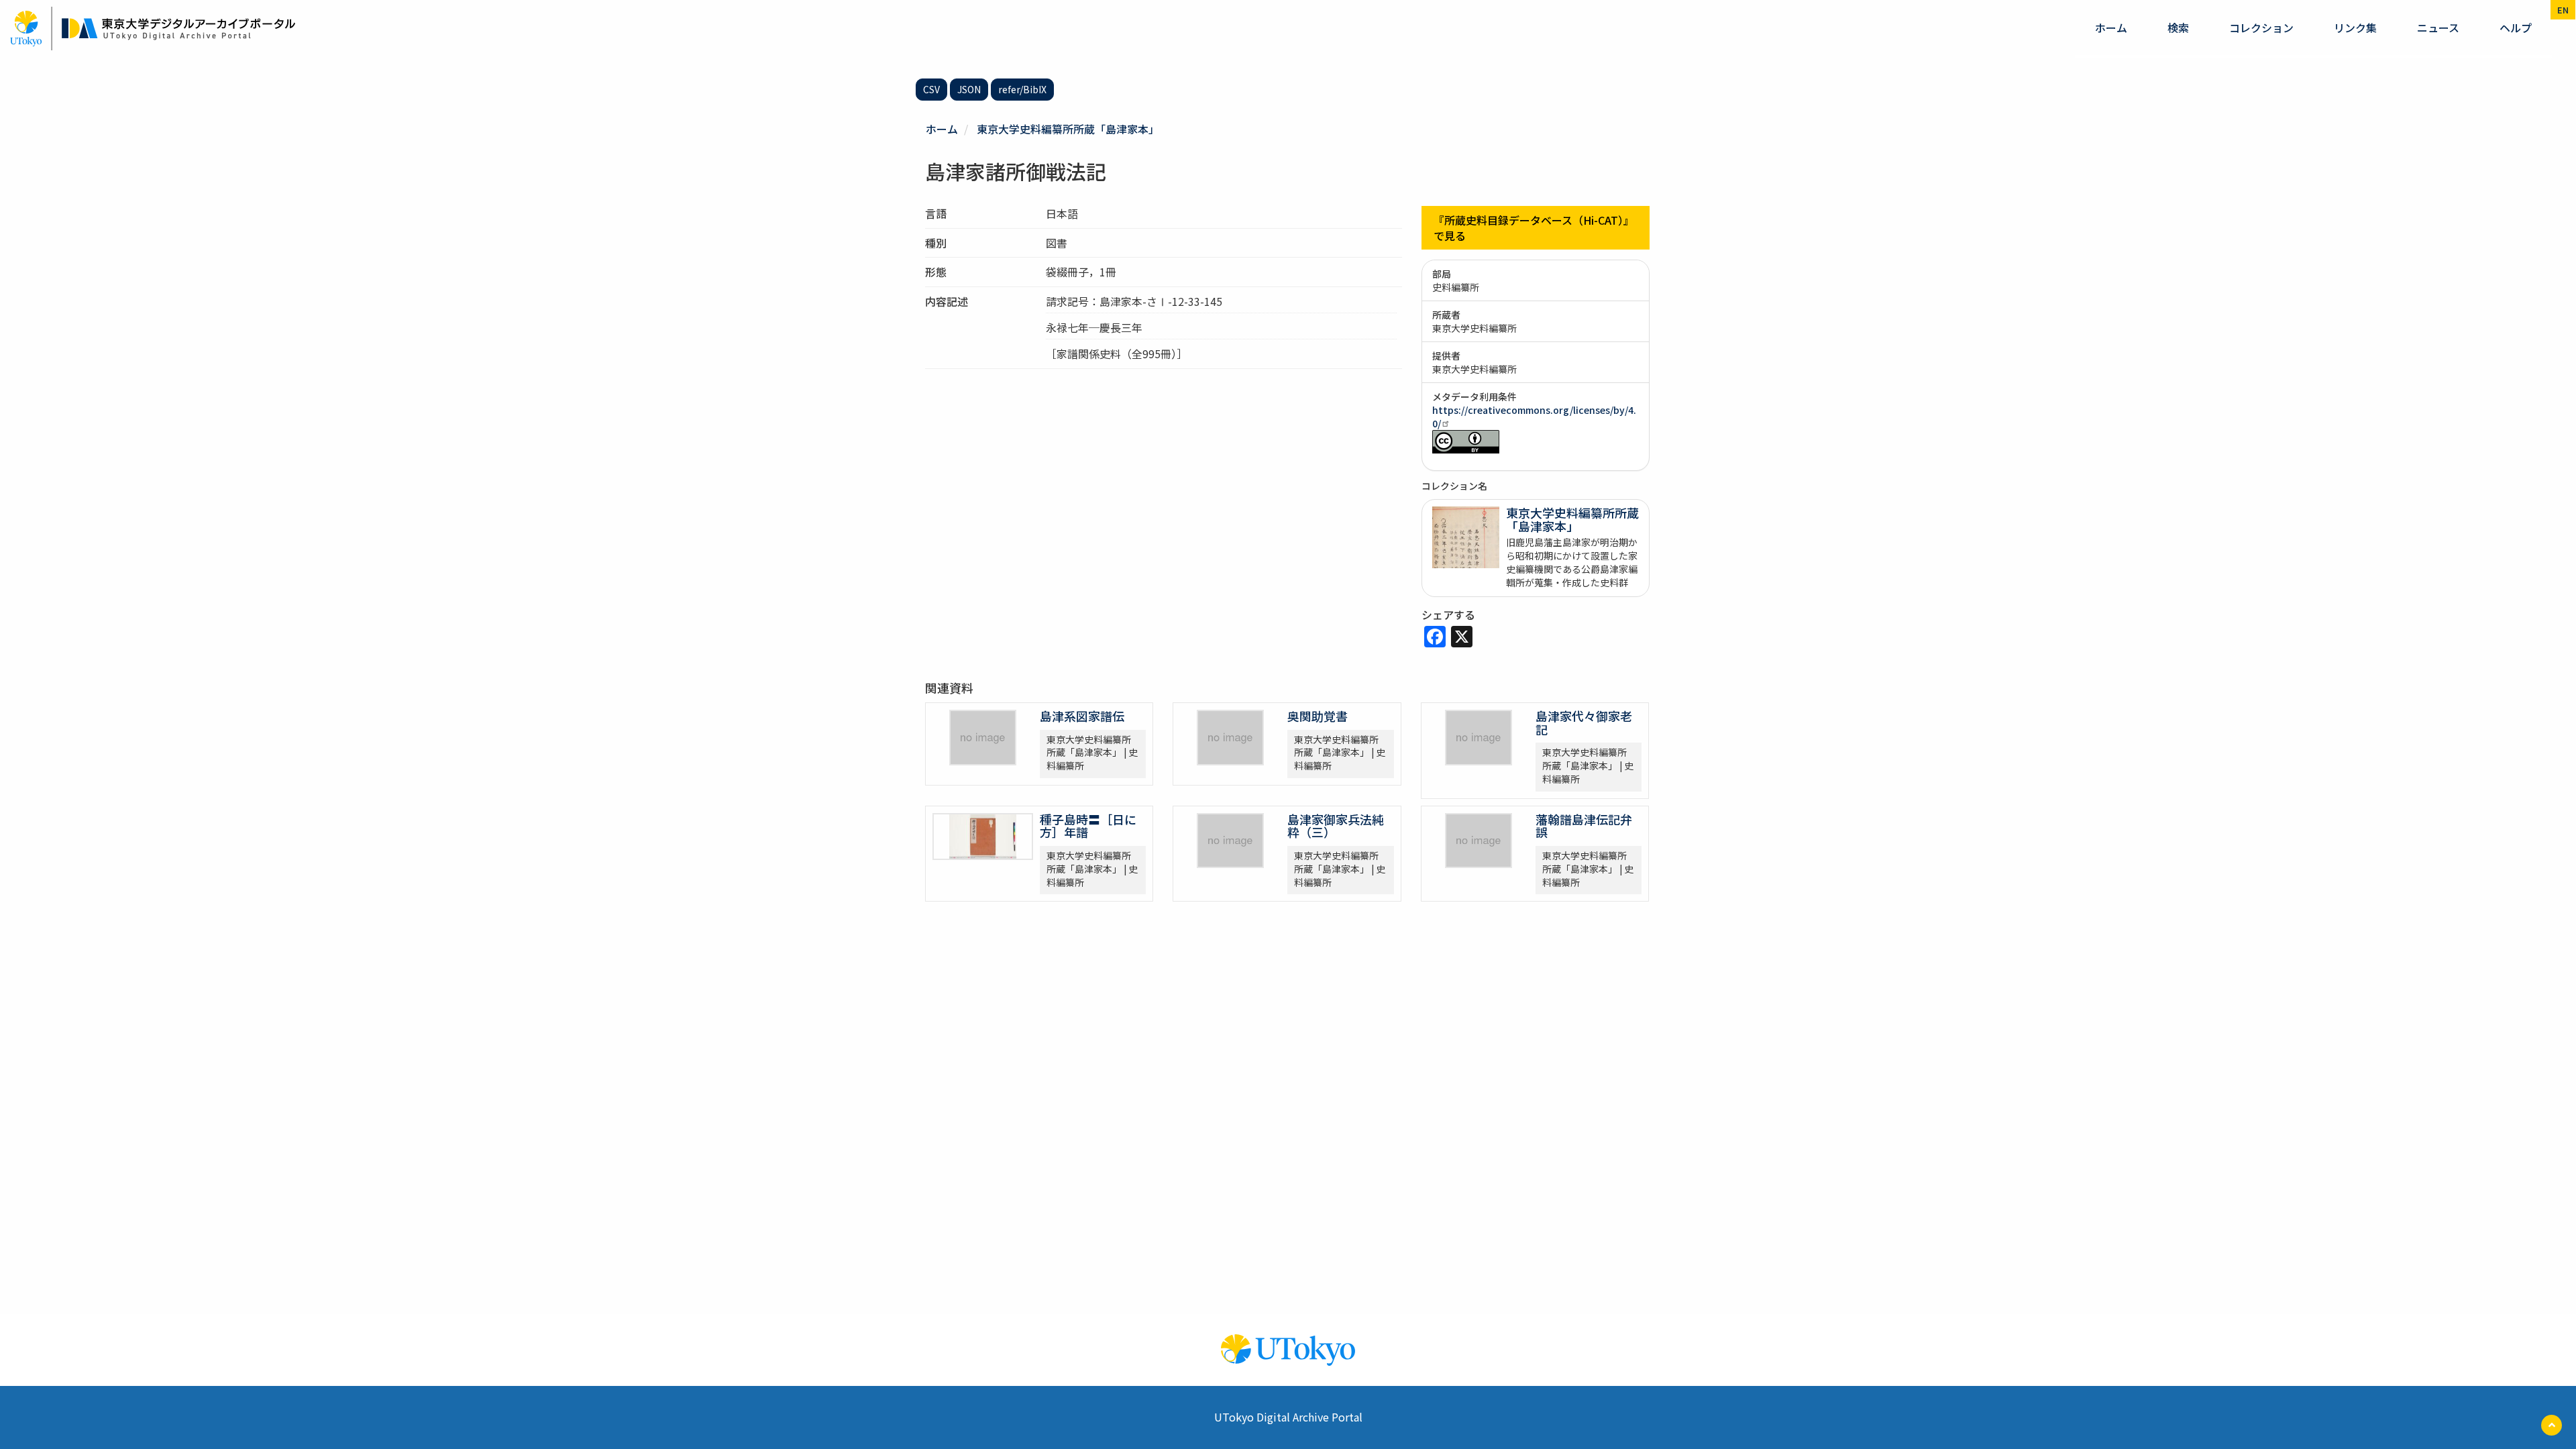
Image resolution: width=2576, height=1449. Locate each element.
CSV (931, 89)
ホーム (2111, 28)
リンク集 (2355, 28)
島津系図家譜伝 (1082, 716)
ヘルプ (2516, 28)
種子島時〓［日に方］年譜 (1088, 826)
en (2563, 10)
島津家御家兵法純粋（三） (1336, 826)
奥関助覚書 (1318, 716)
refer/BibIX (1022, 89)
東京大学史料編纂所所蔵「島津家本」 (1068, 129)
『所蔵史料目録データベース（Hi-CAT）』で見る (1534, 228)
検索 (2178, 28)
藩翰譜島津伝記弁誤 (1584, 826)
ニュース (2438, 28)
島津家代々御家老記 (1584, 722)
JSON (969, 89)
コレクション (2261, 28)
